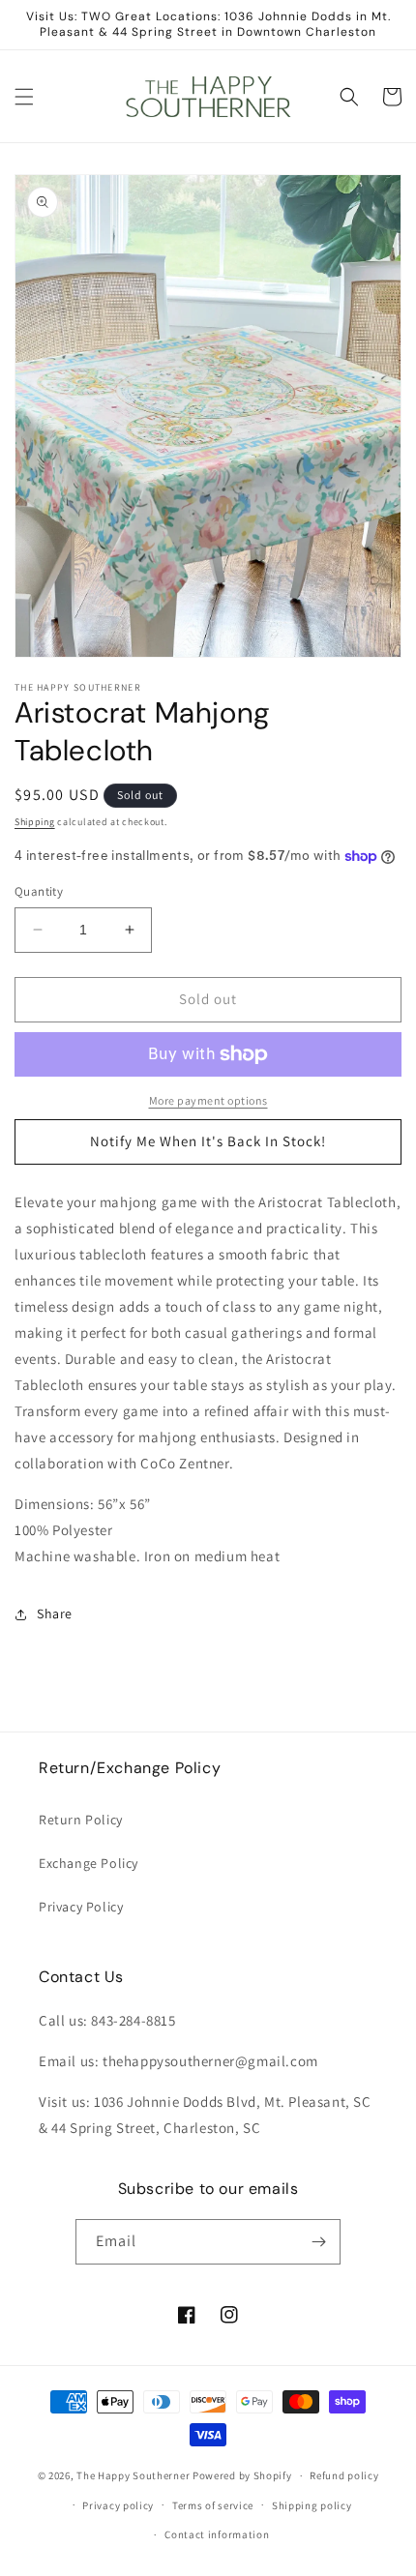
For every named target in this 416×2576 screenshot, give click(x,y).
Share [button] (55, 1614)
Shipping (35, 822)
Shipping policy (312, 2505)
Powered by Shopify (242, 2475)
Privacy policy (118, 2505)
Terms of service (213, 2505)
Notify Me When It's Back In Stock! (208, 1141)
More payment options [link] (208, 1100)
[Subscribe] (318, 2242)
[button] (24, 97)
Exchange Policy (89, 1863)
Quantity (39, 891)
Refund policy (344, 2475)
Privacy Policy (81, 1907)
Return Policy (81, 1820)
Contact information (217, 2534)
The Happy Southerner (133, 2475)
